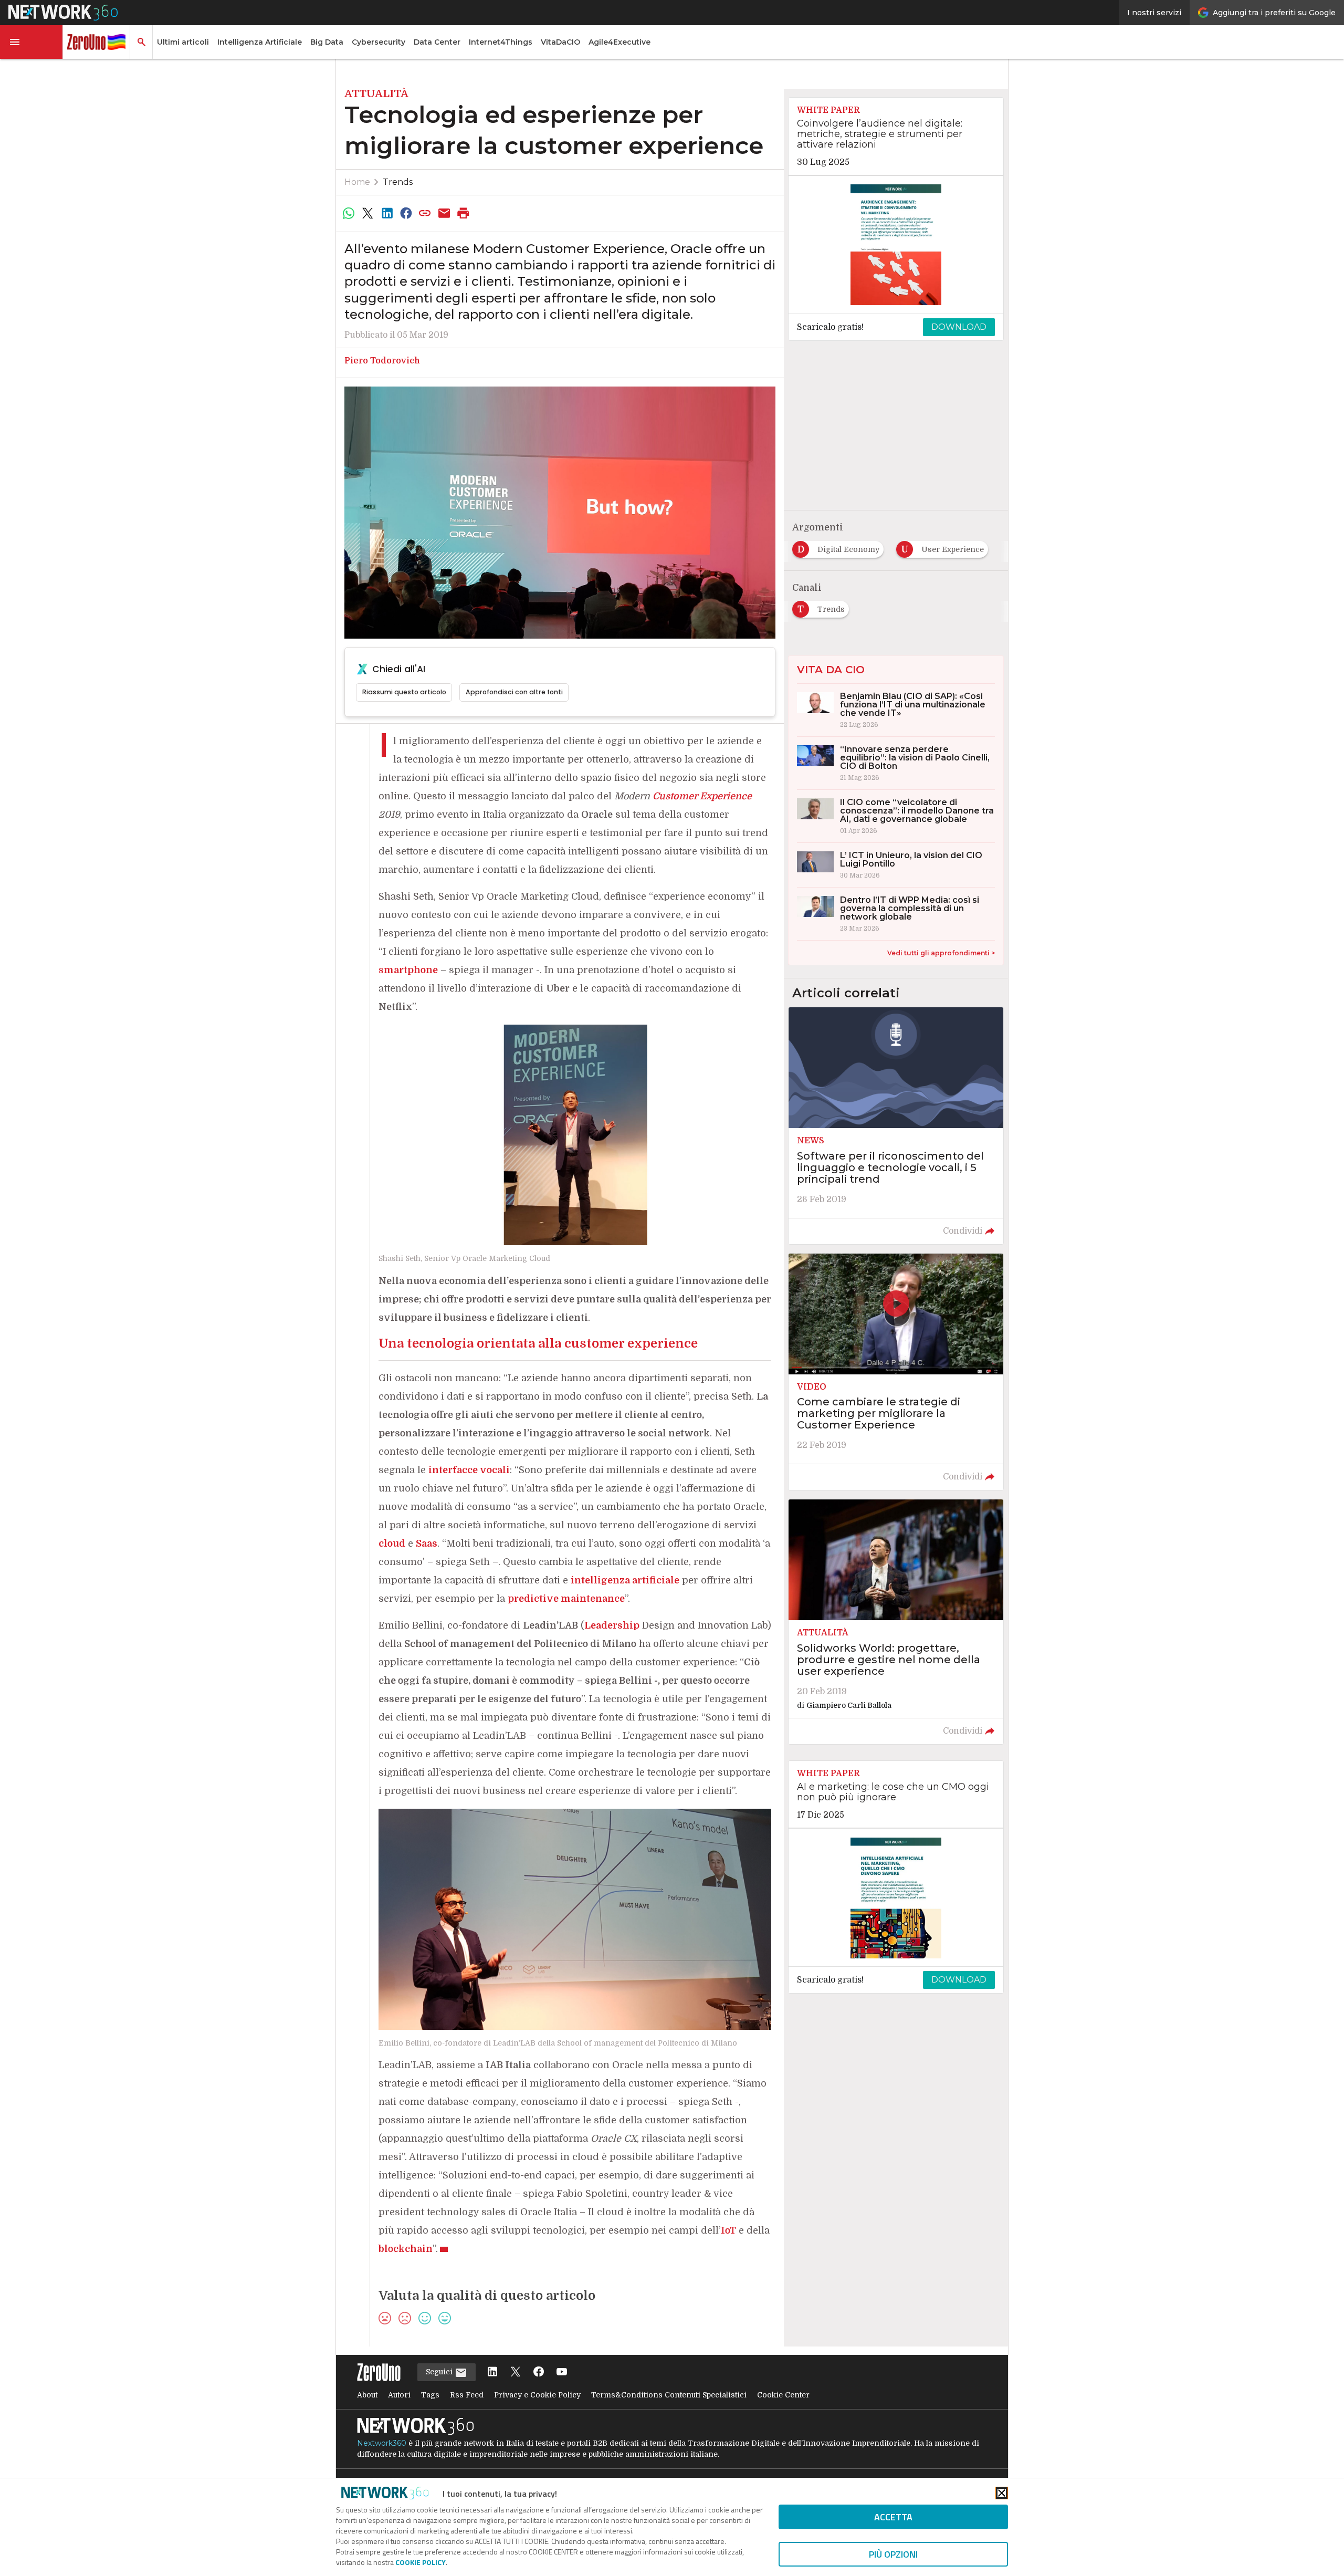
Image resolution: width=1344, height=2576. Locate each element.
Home (357, 182)
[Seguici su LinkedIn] (492, 2372)
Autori (399, 2395)
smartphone (408, 970)
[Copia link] (425, 213)
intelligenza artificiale (625, 1580)
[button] (31, 42)
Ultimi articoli (183, 42)
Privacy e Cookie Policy (537, 2395)
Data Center (437, 42)
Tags (430, 2395)
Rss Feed (467, 2395)
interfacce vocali (469, 1470)
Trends (398, 182)
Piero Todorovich (382, 361)
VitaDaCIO (560, 42)
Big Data (327, 42)
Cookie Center (783, 2395)
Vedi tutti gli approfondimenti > (941, 953)
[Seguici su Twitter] (516, 2372)
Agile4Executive (619, 42)
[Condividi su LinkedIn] (387, 213)
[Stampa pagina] (464, 213)
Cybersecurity (379, 42)
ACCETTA (893, 2517)
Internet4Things (501, 42)
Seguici (440, 2372)
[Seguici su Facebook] (539, 2372)
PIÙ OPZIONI (893, 2554)
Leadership (612, 1625)
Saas (427, 1543)
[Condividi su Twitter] (367, 213)
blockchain (406, 2249)
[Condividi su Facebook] (406, 213)
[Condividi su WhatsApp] (349, 213)
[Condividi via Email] (444, 213)
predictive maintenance (566, 1599)
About (367, 2395)
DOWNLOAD (959, 327)
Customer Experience (702, 796)
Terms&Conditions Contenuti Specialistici (669, 2395)
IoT (728, 2230)
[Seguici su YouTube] (562, 2372)
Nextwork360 (382, 2443)
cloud (392, 1543)
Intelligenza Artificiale (260, 42)
